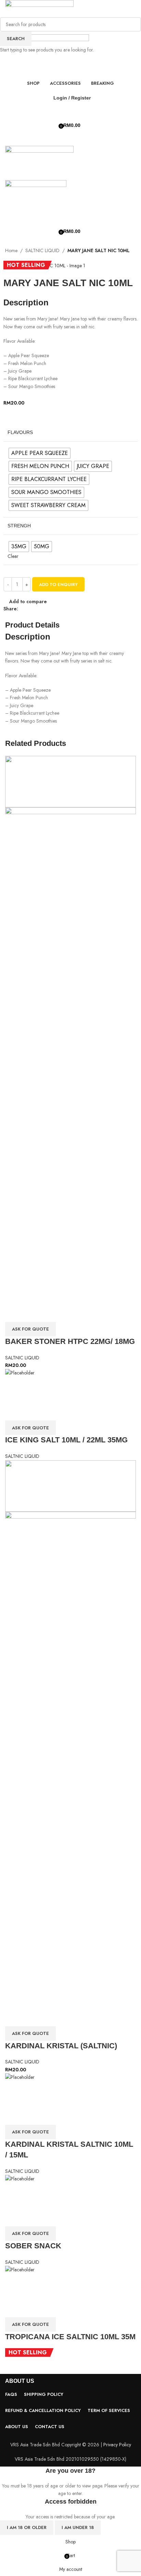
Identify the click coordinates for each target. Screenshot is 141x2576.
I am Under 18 (78, 2527)
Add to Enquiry (58, 584)
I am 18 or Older (27, 2527)
